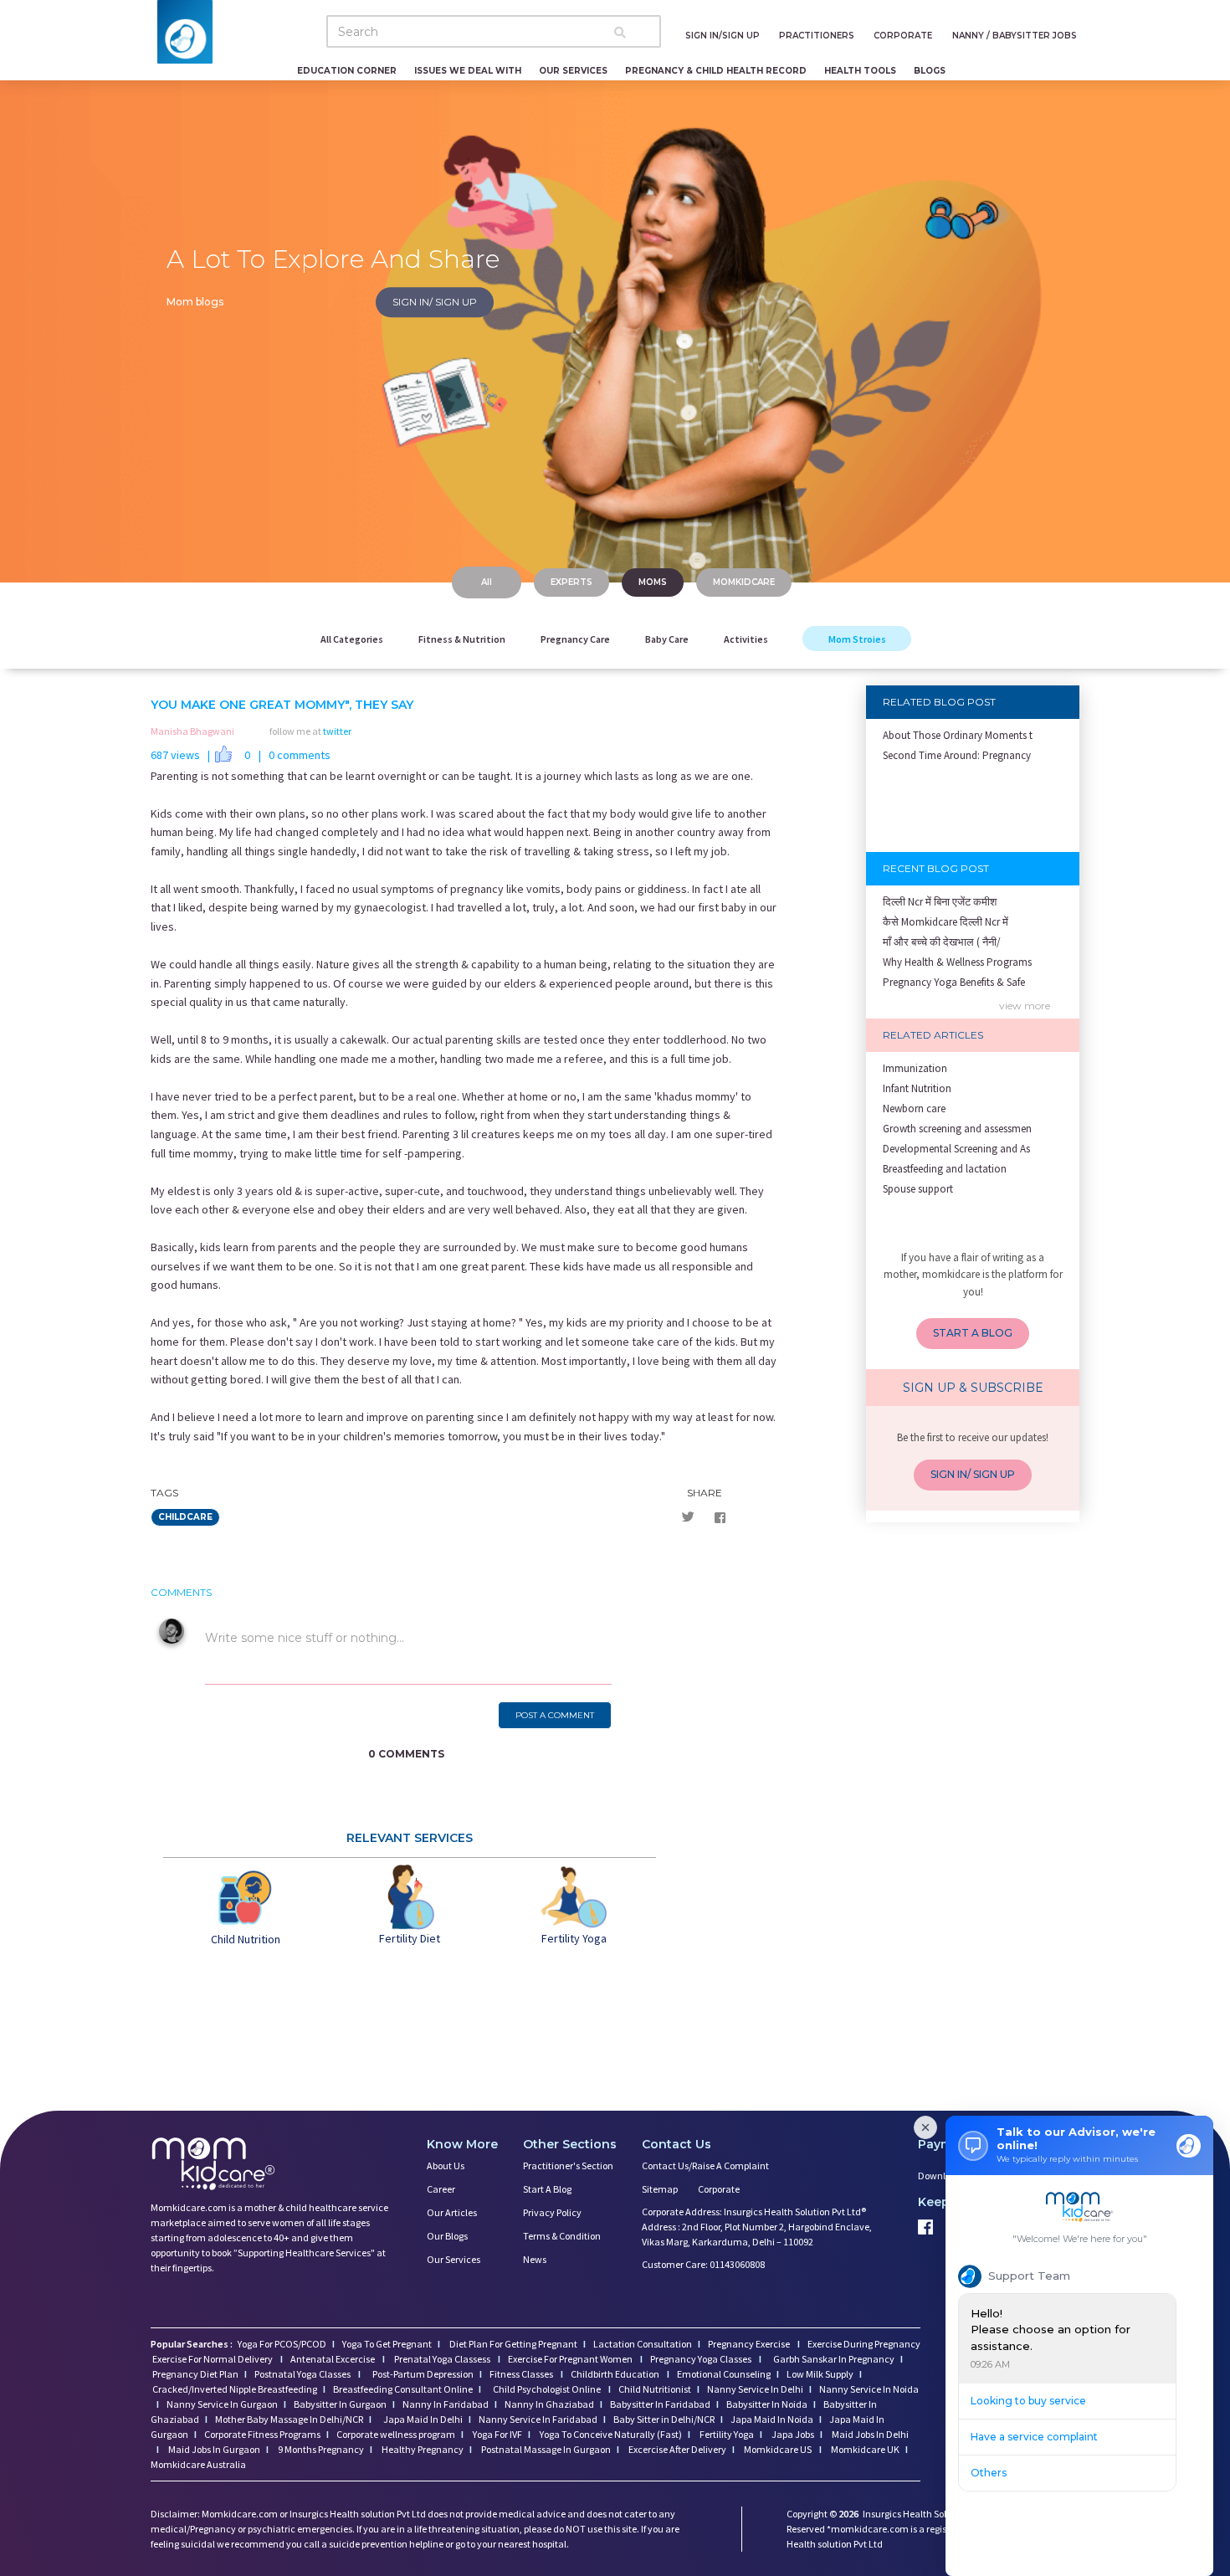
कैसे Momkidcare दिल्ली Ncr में (946, 922)
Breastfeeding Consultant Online (403, 2389)
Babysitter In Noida (767, 2404)
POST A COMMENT (555, 1715)
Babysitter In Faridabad (660, 2404)
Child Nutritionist (655, 2389)
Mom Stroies (856, 639)
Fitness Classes (522, 2374)
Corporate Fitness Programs (262, 2434)
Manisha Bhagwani (192, 731)
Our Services (454, 2259)
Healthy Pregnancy (422, 2449)
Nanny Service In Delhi (755, 2389)
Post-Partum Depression (423, 2374)
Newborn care (914, 1108)
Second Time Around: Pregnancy (957, 755)
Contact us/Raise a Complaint (705, 2165)
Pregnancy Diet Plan (195, 2374)
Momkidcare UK (864, 2449)
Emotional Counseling (724, 2374)
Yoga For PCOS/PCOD (281, 2344)
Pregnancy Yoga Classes (702, 2359)
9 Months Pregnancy (320, 2449)
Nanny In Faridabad (446, 2404)
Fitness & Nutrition (462, 639)
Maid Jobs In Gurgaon (213, 2449)
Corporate (719, 2189)
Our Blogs (447, 2236)
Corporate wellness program (396, 2434)
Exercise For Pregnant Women (571, 2359)
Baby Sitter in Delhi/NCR (664, 2419)
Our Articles (452, 2212)
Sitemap (660, 2189)
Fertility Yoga (726, 2434)
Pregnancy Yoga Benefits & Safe (954, 982)
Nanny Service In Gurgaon (222, 2404)
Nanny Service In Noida (869, 2389)
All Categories (352, 639)
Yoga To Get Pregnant (387, 2344)
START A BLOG (973, 1333)
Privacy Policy (552, 2212)
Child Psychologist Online (548, 2389)
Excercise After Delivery (676, 2449)
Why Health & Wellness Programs (957, 962)
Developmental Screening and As (956, 1149)
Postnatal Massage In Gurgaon (545, 2449)
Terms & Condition (562, 2236)
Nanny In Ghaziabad (549, 2404)
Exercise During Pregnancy (864, 2344)
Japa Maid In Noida (772, 2419)
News (535, 2259)
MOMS (653, 582)
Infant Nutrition (917, 1088)
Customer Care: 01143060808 (703, 2264)
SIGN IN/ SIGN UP (435, 302)
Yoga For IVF (497, 2434)
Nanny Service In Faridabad (538, 2419)
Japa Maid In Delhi (423, 2419)
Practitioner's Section (568, 2165)
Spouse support (918, 1189)
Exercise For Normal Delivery (213, 2359)
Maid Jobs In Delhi (869, 2434)
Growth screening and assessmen (957, 1129)
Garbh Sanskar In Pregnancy (834, 2359)
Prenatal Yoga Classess (442, 2359)
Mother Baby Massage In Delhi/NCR (289, 2419)
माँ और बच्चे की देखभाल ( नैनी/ (942, 942)
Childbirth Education (616, 2374)
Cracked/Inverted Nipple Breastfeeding (235, 2389)
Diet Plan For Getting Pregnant (512, 2344)
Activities (746, 639)
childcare (185, 1517)
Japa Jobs (792, 2434)
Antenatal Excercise (333, 2359)
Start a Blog (547, 2189)
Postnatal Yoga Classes (303, 2374)
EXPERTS (571, 582)
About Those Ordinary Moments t (958, 735)
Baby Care (667, 639)
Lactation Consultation (643, 2344)
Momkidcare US (778, 2449)
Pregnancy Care (575, 639)
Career (441, 2189)
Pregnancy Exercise (750, 2344)
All (487, 582)
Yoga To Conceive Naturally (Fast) (610, 2434)
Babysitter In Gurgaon (340, 2404)
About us (446, 2165)
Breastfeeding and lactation (945, 1169)
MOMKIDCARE (744, 582)
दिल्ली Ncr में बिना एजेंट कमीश (940, 902)
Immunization (915, 1068)
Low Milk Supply (820, 2374)
